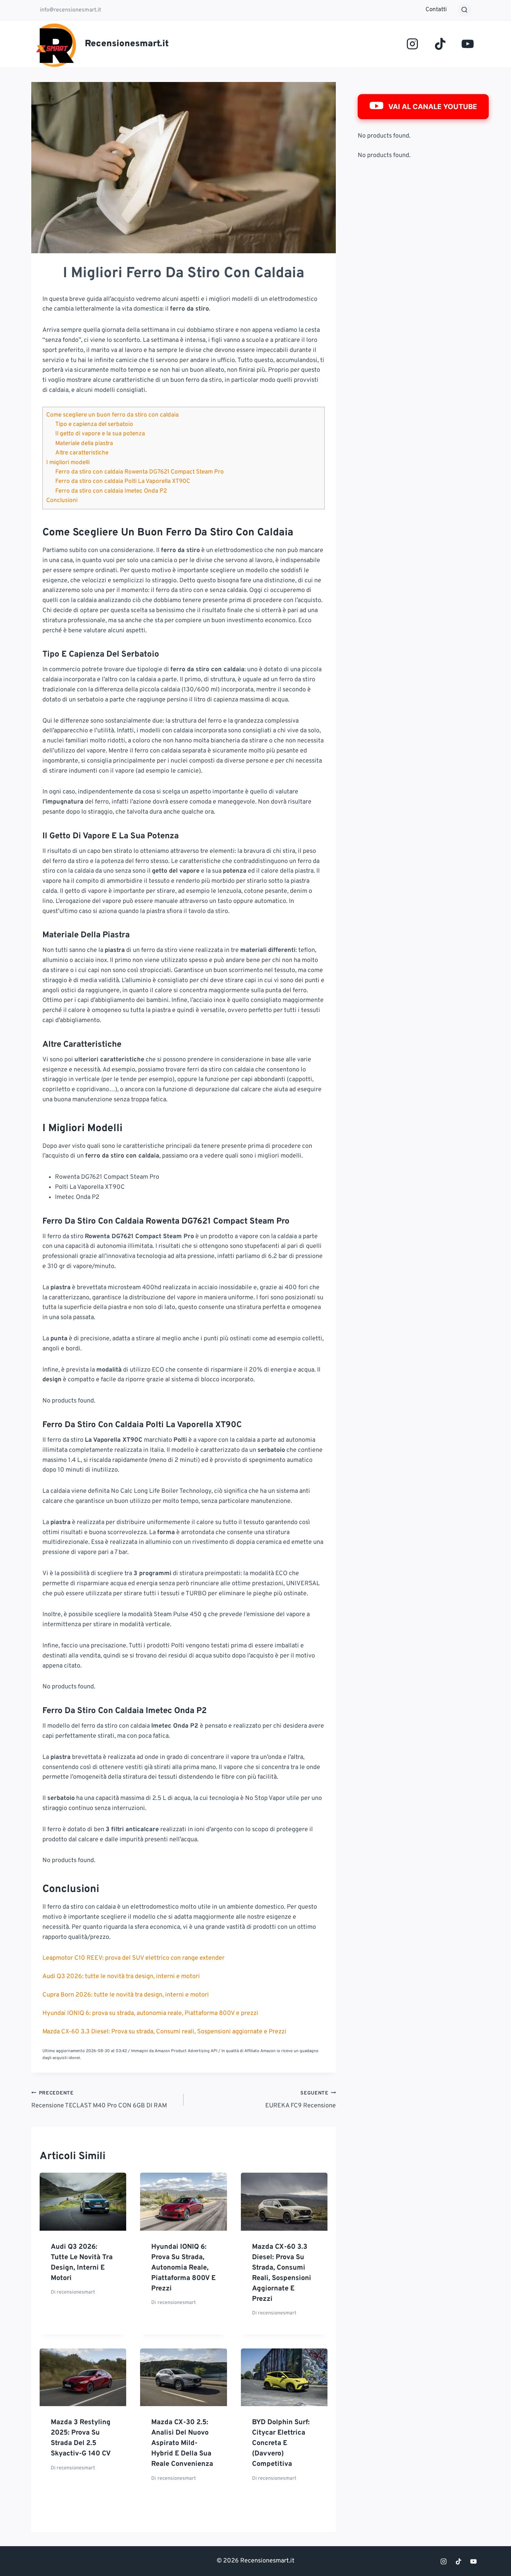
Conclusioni (62, 501)
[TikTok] (440, 44)
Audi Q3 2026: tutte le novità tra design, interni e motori (121, 1977)
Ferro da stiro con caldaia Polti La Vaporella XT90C (123, 482)
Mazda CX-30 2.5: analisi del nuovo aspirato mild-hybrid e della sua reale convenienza (182, 2443)
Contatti (436, 10)
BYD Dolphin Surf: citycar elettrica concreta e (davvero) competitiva (281, 2443)
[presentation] (83, 2201)
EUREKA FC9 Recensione (301, 2100)
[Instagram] (412, 44)
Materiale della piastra (84, 444)
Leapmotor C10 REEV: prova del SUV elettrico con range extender (133, 1958)
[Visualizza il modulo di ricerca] (464, 10)
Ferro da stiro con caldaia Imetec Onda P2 (111, 491)
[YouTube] (468, 44)
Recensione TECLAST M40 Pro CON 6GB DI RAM (99, 2100)
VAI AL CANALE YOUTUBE (433, 107)
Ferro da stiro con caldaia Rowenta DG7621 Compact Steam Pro (140, 472)
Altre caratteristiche (82, 453)
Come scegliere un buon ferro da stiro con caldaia (112, 415)
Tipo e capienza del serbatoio (94, 425)
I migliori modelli (68, 463)
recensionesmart (76, 2292)
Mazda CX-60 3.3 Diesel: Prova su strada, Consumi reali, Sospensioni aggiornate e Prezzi (164, 2032)
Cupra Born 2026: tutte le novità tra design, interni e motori (126, 1995)
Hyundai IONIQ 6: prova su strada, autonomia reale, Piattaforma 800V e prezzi (150, 2013)
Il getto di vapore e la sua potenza (100, 434)
